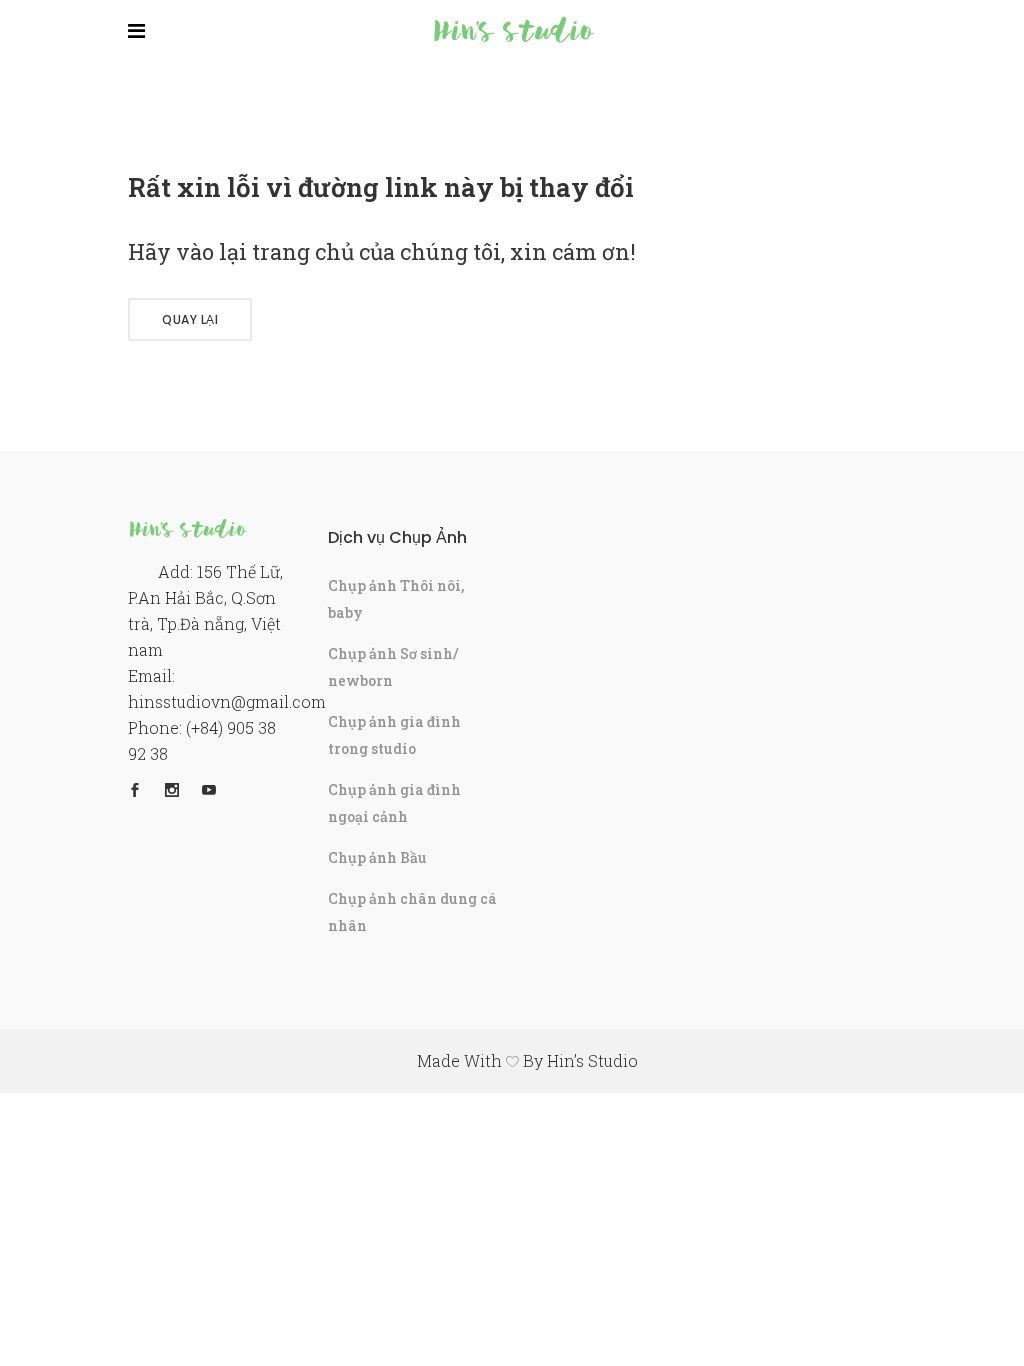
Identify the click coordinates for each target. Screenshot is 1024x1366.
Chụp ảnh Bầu (377, 857)
